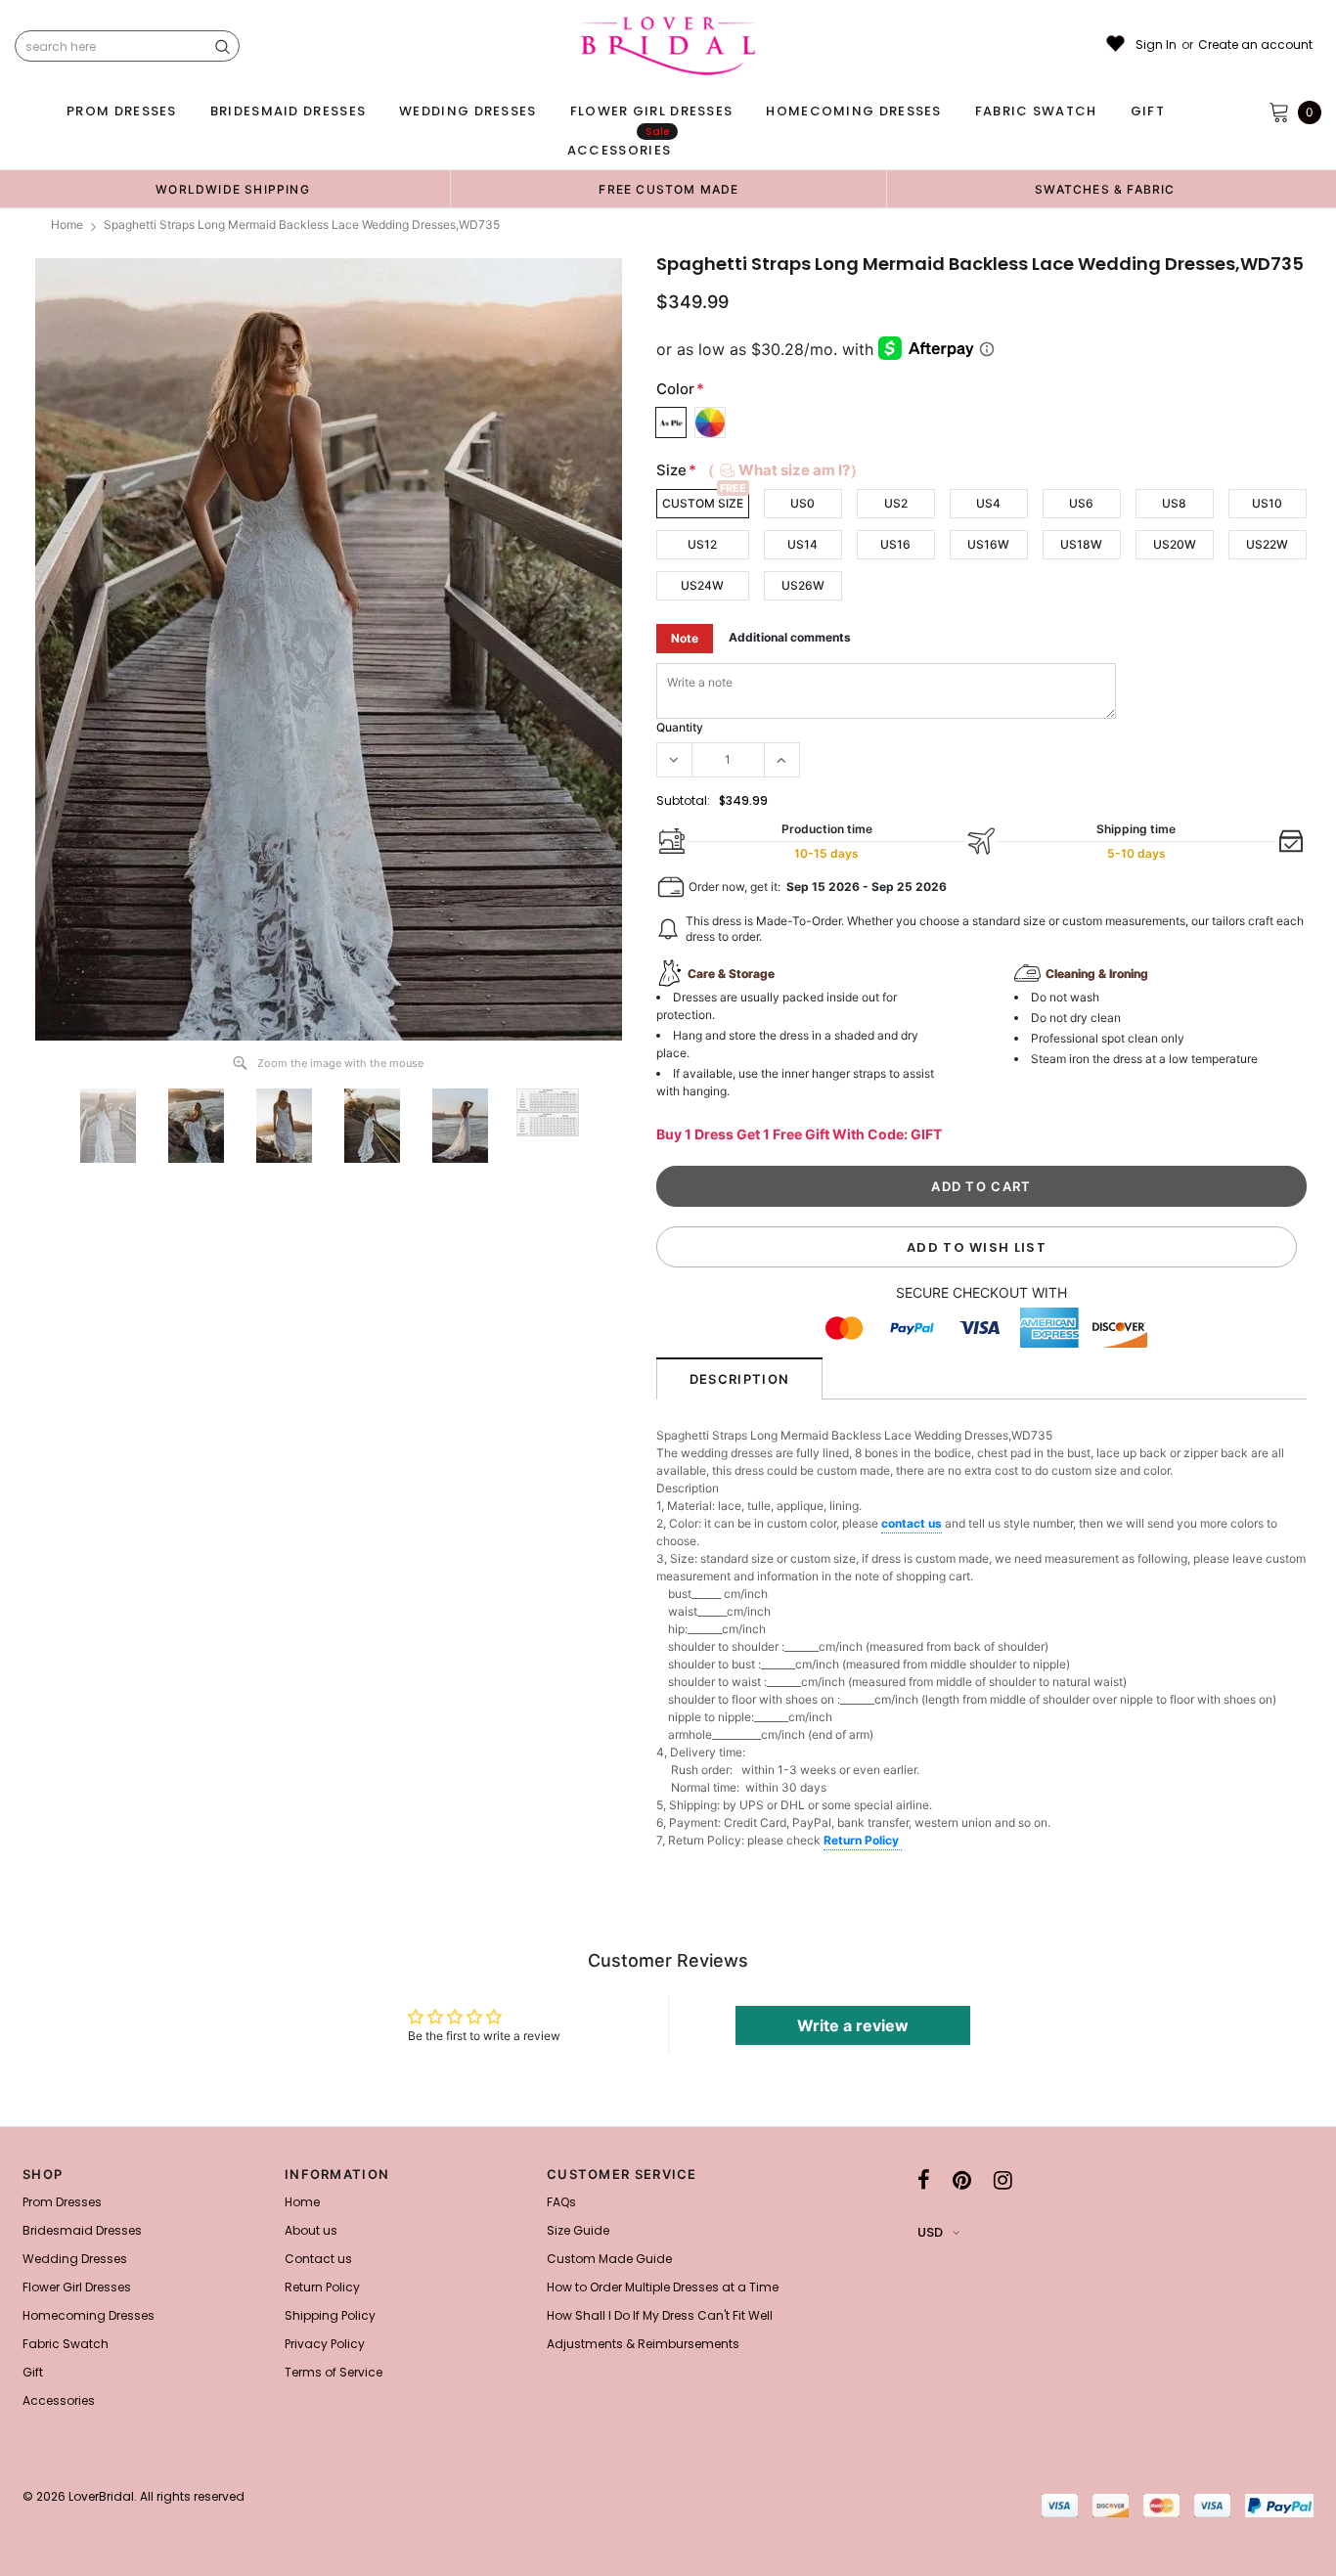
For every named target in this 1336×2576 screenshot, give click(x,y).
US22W (1267, 544)
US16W (988, 544)
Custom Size (703, 503)
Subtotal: (683, 800)
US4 (988, 503)
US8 (1174, 503)
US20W (1175, 544)
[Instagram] (1003, 2180)
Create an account (1255, 45)
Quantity (680, 727)
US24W (702, 585)
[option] (233, 189)
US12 (702, 544)
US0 (802, 503)
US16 (895, 544)
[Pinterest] (962, 2180)
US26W (803, 585)
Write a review (853, 2025)
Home (67, 224)
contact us (912, 1523)
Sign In (1156, 45)
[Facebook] (924, 2180)
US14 (802, 544)
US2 (896, 503)
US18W (1081, 544)
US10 (1267, 503)
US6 (1081, 503)
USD (930, 2232)
